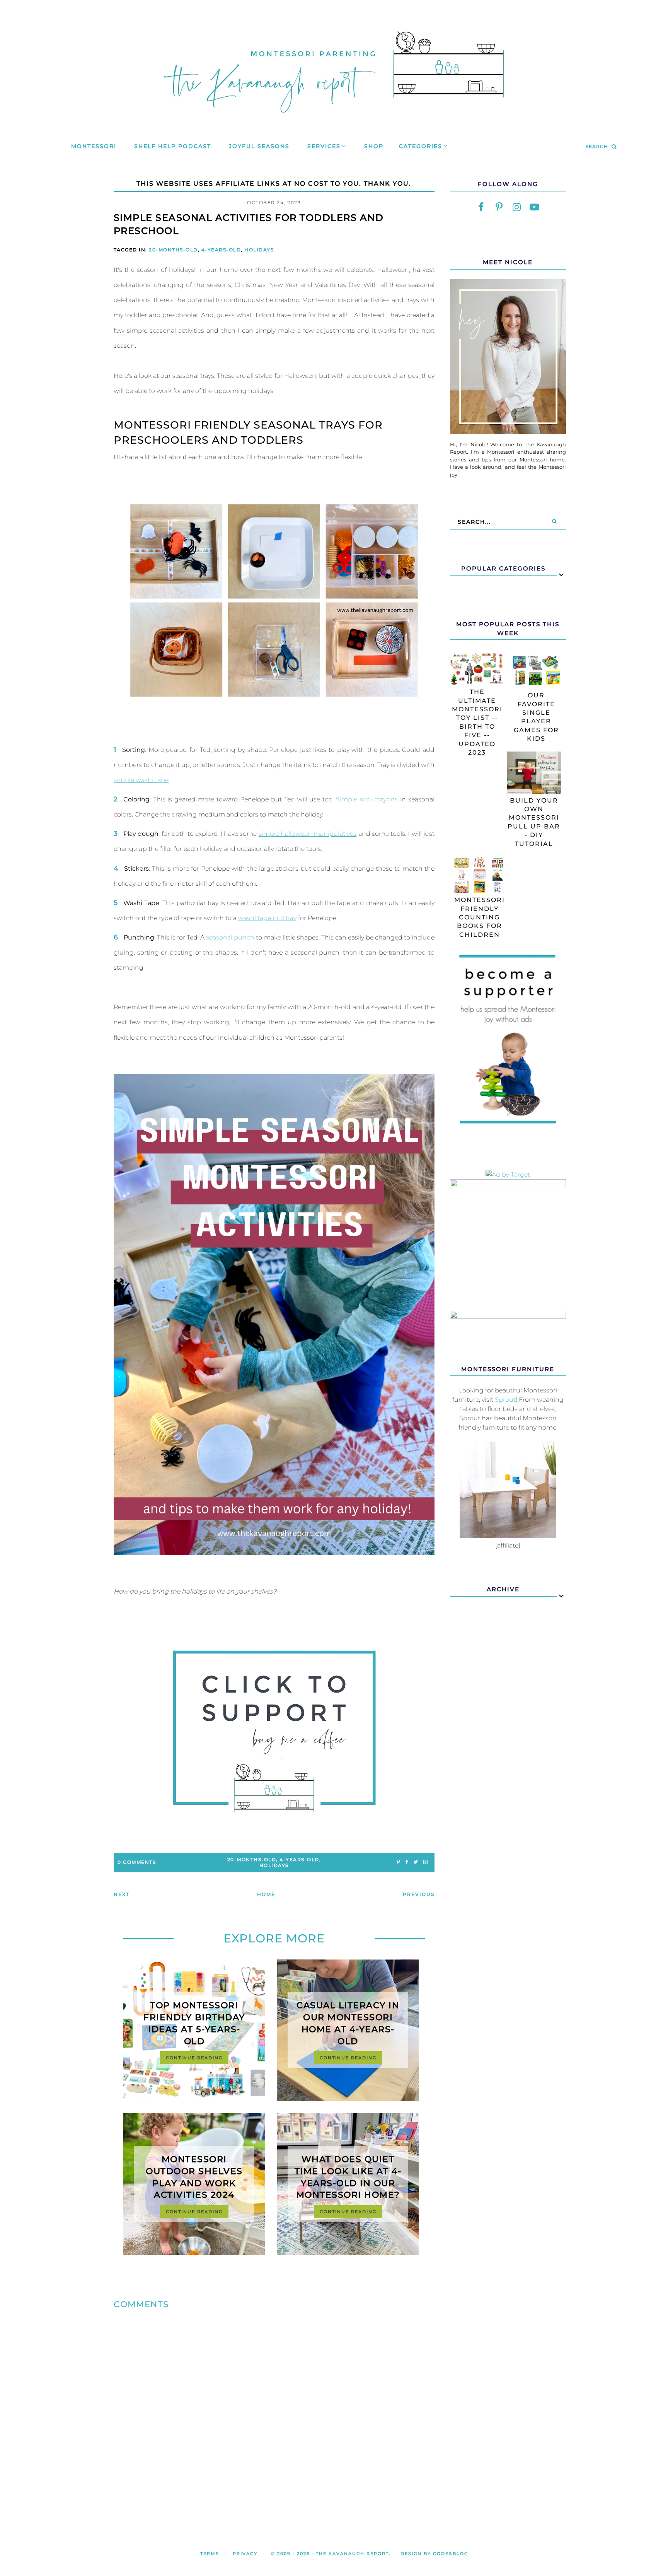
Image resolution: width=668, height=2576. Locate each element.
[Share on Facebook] (407, 1862)
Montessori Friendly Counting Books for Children (480, 917)
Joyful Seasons (259, 146)
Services (324, 146)
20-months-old (173, 250)
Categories (421, 146)
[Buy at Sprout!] (508, 1536)
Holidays (259, 250)
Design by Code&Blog (434, 2554)
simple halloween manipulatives (308, 834)
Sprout (505, 1400)
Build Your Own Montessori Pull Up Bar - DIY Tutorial (534, 822)
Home (266, 1894)
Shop (374, 146)
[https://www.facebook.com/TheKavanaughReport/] (481, 207)
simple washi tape (141, 780)
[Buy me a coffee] (274, 1731)
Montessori (94, 146)
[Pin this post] (398, 1862)
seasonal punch (230, 937)
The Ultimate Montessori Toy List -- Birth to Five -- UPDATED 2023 (477, 722)
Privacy (245, 2554)
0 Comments (137, 1862)
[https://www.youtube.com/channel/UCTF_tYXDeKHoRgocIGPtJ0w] (535, 207)
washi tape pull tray (267, 918)
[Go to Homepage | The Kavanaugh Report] (334, 122)
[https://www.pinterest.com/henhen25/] (499, 207)
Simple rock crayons (367, 799)
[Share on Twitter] (416, 1862)
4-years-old (221, 250)
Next (122, 1894)
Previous (419, 1894)
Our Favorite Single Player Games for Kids (536, 717)
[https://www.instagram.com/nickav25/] (517, 207)
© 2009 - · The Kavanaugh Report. (331, 2554)
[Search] (554, 522)
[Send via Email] (426, 1862)
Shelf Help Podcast (173, 146)
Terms (210, 2554)
